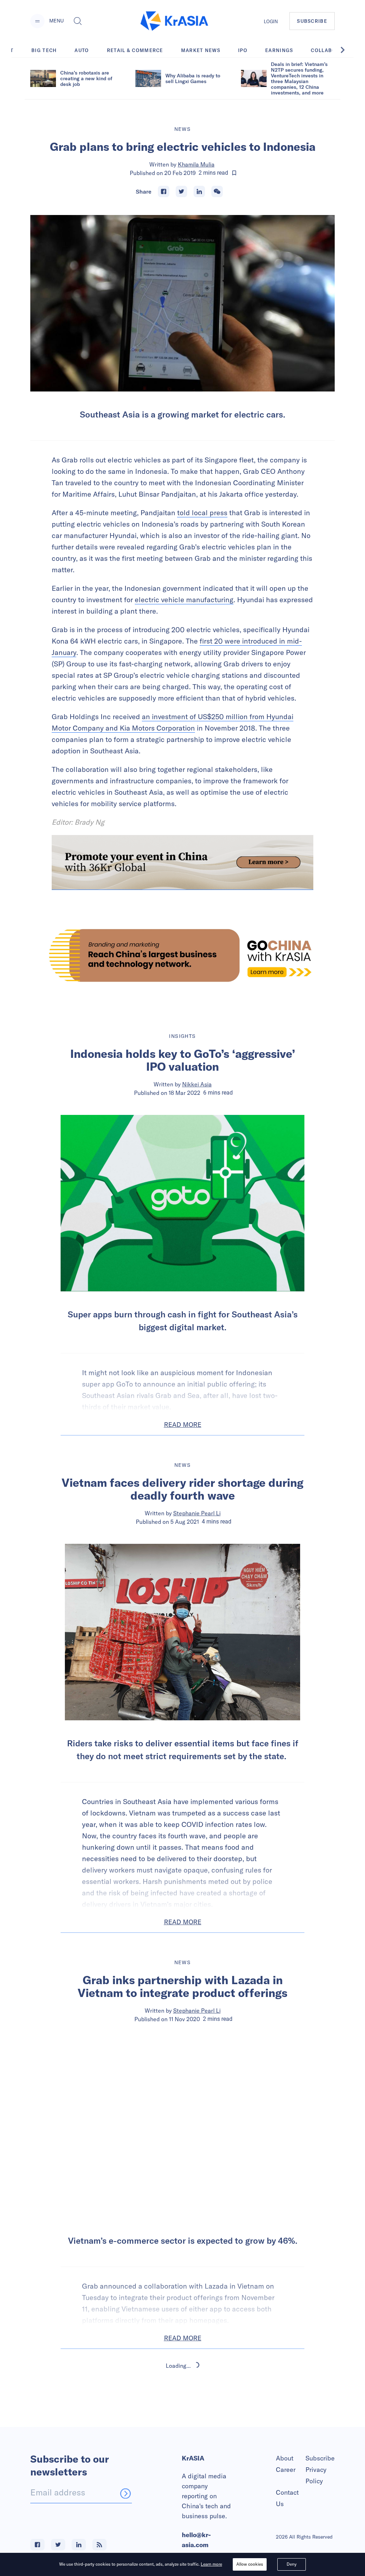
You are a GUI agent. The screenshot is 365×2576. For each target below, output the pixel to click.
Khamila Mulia (196, 164)
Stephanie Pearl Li (197, 1513)
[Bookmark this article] (234, 173)
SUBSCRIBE (312, 21)
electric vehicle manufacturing (184, 600)
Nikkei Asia (197, 1084)
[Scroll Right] (346, 50)
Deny (292, 2564)
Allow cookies (250, 2564)
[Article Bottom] (182, 862)
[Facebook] (164, 191)
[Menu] (37, 21)
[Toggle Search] (78, 21)
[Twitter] (181, 191)
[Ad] (182, 955)
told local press (202, 513)
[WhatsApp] (217, 191)
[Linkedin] (199, 191)
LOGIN (271, 21)
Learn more (211, 2564)
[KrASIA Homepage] (174, 21)
